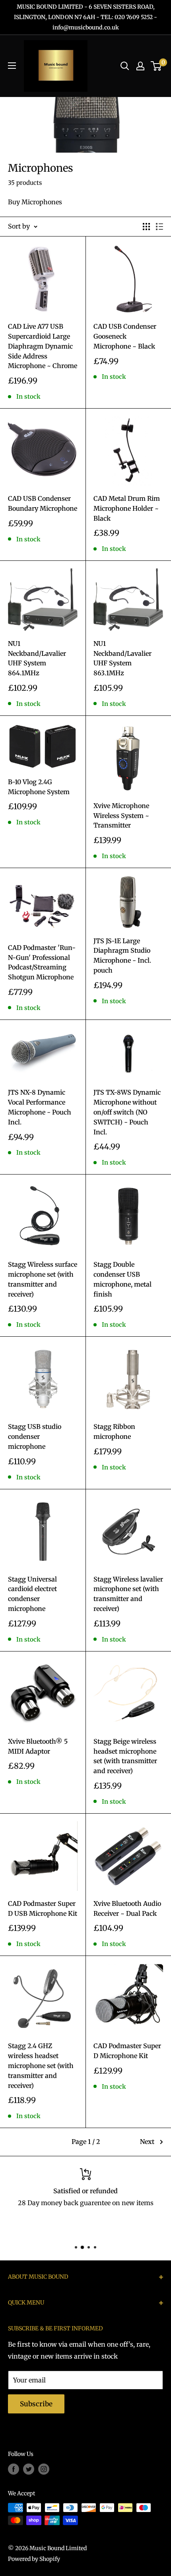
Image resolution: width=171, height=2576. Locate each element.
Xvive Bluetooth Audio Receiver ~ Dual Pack (127, 1908)
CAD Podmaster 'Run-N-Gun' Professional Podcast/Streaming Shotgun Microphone (42, 962)
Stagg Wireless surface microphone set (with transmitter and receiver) (43, 1279)
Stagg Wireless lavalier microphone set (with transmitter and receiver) (128, 1594)
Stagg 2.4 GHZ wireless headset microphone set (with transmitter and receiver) (41, 2065)
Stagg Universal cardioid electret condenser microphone (32, 1594)
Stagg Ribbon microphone (114, 1431)
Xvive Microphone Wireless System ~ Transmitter (121, 816)
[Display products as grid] (146, 227)
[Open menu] (12, 66)
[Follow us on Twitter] (29, 2469)
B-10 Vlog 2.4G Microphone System (39, 787)
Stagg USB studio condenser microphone (35, 1436)
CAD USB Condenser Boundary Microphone (43, 503)
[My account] (140, 66)
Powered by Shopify (34, 2559)
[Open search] (125, 66)
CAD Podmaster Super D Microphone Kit (127, 2051)
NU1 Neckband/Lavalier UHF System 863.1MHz (122, 658)
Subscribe (36, 2404)
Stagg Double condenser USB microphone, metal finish (122, 1279)
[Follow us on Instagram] (44, 2469)
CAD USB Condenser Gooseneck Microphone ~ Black (125, 336)
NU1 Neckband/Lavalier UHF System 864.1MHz (37, 658)
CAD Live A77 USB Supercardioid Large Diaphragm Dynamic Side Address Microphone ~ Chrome (43, 346)
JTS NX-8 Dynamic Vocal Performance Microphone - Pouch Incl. (40, 1107)
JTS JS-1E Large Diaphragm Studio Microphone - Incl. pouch (122, 956)
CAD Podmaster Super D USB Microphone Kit (43, 1908)
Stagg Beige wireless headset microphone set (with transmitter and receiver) (125, 1756)
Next (147, 2142)
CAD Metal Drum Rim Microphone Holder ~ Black (127, 508)
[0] (156, 66)
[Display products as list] (159, 227)
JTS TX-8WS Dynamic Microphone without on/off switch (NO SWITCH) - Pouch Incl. (127, 1112)
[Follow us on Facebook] (14, 2469)
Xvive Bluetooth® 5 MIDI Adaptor (38, 1746)
